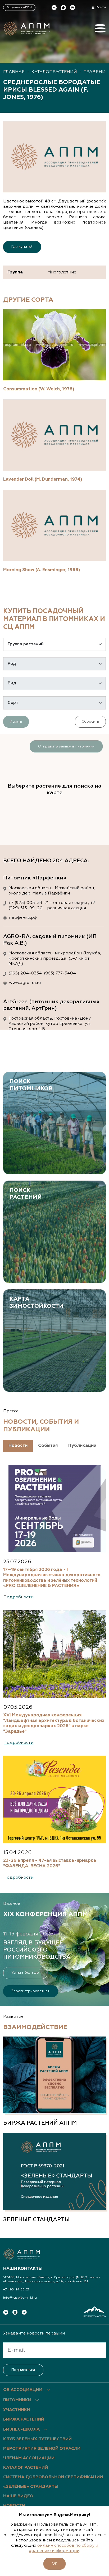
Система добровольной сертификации (53, 2477)
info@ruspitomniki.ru (20, 2298)
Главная (14, 72)
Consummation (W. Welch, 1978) (39, 389)
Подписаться (23, 2370)
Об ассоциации (23, 2390)
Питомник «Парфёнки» (35, 878)
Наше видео (18, 2496)
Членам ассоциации (29, 2458)
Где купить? (22, 247)
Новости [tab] (18, 1446)
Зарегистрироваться (30, 1991)
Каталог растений (54, 72)
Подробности (18, 1597)
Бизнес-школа (21, 2430)
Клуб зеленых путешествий (37, 2439)
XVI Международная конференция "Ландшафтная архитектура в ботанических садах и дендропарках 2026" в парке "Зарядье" (54, 1723)
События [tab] (48, 1446)
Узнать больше (25, 1973)
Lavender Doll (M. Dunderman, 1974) (43, 479)
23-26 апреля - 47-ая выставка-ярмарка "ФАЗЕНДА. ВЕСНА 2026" (50, 1863)
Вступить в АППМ (19, 7)
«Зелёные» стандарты (31, 2487)
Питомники (17, 2400)
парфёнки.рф (23, 918)
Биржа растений (24, 2419)
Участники (17, 2410)
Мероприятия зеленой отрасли (42, 2449)
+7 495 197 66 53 (16, 2290)
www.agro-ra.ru (25, 983)
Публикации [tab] (82, 1446)
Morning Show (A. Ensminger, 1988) (42, 570)
